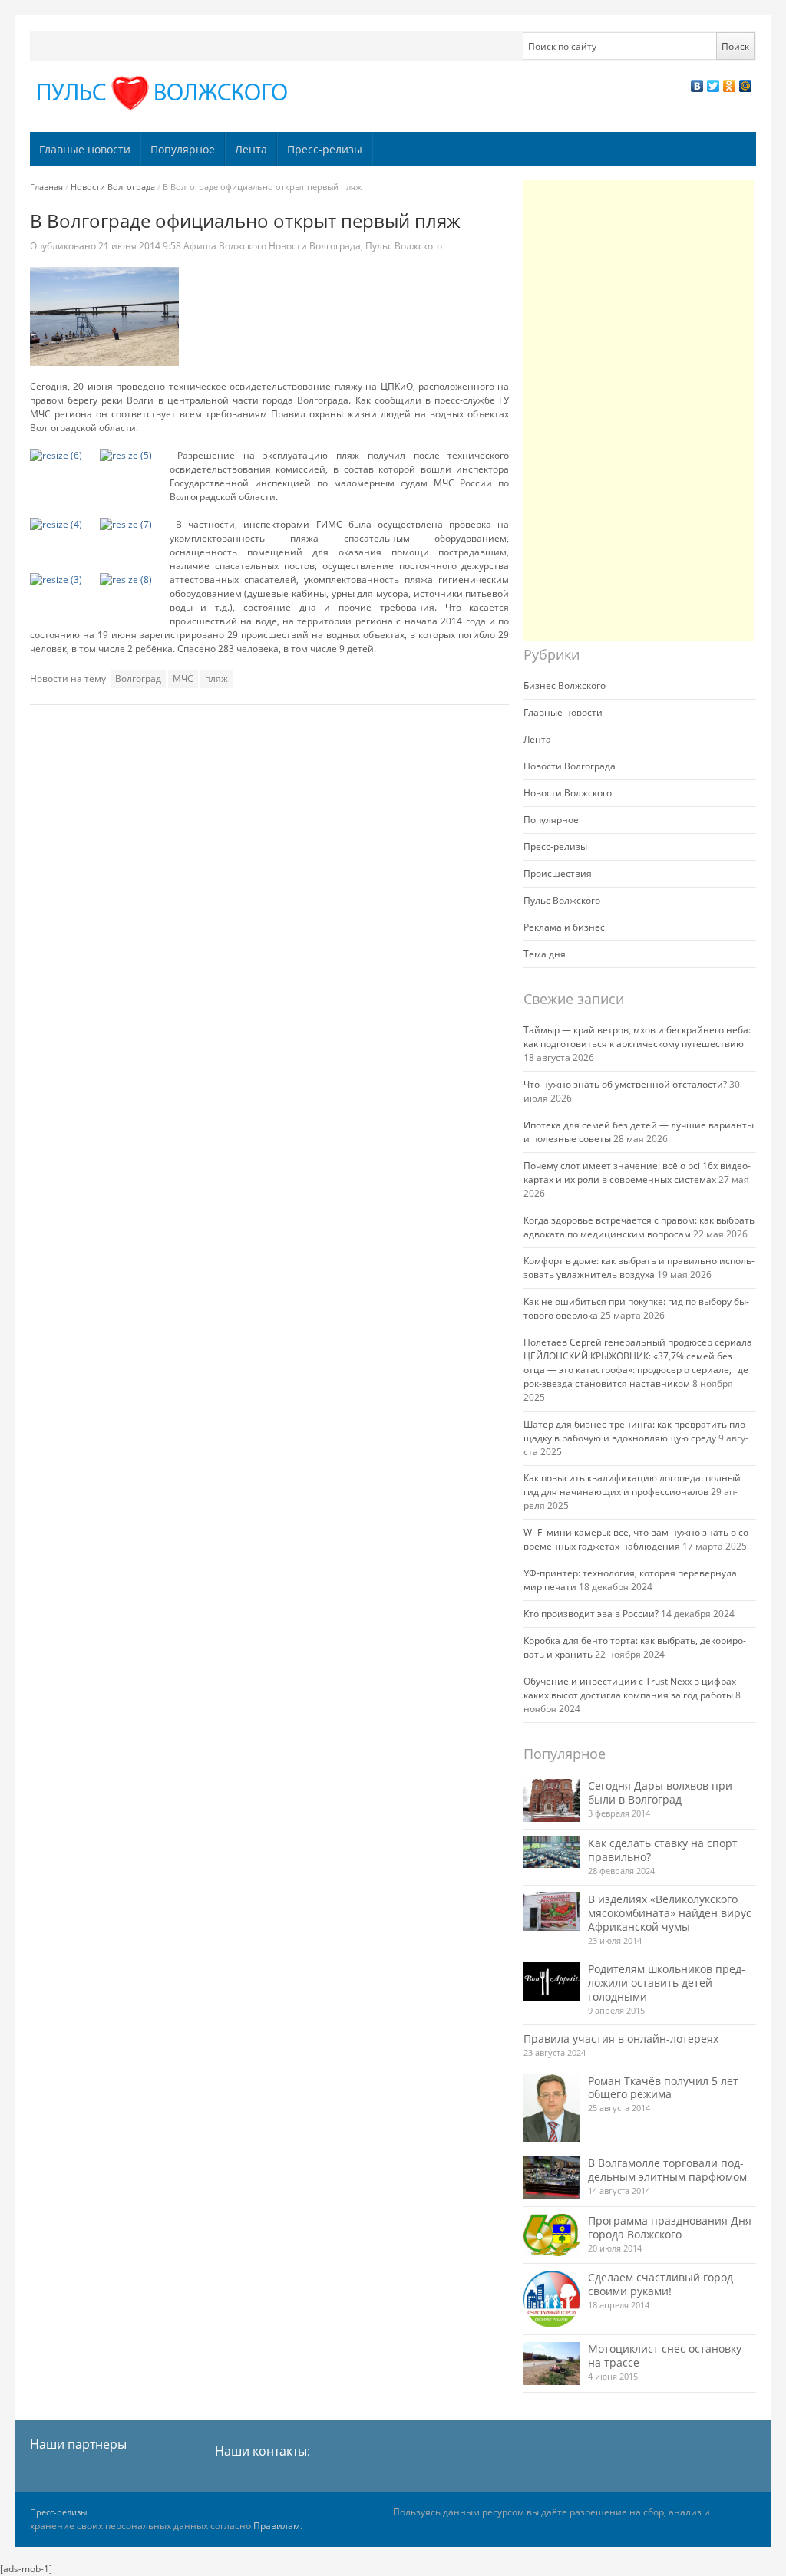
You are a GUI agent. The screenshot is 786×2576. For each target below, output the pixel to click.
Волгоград (138, 679)
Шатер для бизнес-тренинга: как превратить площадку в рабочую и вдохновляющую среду (636, 1431)
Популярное (183, 149)
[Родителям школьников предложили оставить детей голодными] (552, 1982)
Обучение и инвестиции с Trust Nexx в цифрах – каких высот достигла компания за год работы (633, 1688)
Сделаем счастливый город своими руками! (661, 2284)
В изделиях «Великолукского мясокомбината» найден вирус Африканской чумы (670, 1913)
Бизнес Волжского (565, 685)
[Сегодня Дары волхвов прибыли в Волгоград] (552, 1800)
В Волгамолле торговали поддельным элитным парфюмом (667, 2170)
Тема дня (545, 954)
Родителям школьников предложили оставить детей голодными (667, 1983)
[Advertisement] (639, 410)
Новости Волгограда (113, 187)
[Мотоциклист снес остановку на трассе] (552, 2363)
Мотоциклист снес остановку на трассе (665, 2355)
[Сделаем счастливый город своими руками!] (552, 2299)
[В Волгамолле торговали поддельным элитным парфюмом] (552, 2177)
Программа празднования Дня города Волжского (670, 2227)
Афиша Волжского (225, 246)
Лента (251, 149)
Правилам (277, 2526)
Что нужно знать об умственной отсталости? (625, 1084)
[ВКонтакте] (697, 86)
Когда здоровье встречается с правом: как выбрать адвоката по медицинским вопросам (639, 1227)
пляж (216, 679)
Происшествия (558, 873)
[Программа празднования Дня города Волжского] (552, 2235)
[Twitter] (713, 86)
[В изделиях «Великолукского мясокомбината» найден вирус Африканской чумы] (552, 1912)
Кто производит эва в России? (591, 1614)
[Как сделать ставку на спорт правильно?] (552, 1853)
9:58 (141, 246)
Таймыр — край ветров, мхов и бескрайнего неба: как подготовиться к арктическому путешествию (637, 1037)
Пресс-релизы (325, 149)
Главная (46, 187)
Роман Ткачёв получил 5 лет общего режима (663, 2088)
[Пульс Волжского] (165, 93)
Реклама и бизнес (564, 927)
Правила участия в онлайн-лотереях (621, 2039)
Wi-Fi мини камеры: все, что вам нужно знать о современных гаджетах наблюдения (637, 1539)
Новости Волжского (568, 793)
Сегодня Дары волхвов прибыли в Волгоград (662, 1792)
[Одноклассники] (730, 86)
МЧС (183, 679)
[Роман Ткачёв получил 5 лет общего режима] (552, 2108)
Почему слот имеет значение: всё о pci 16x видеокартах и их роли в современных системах (637, 1173)
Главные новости (85, 149)
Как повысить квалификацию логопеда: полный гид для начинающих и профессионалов (632, 1485)
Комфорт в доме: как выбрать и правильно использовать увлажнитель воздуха (639, 1268)
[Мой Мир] (746, 86)
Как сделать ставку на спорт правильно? (663, 1850)
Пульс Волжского (404, 246)
